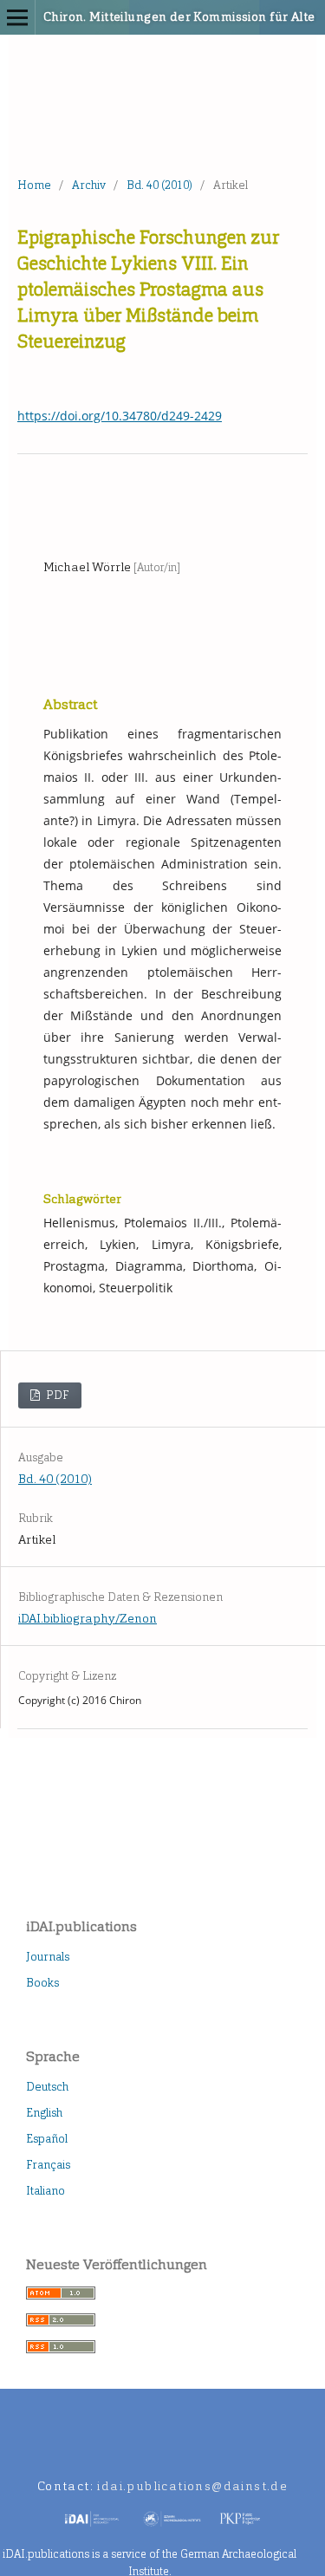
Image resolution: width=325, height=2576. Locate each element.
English (44, 2113)
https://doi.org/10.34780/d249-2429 (120, 416)
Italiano (45, 2191)
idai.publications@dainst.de (192, 2486)
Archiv (89, 185)
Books (42, 1983)
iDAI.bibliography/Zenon (88, 1619)
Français (48, 2165)
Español (47, 2139)
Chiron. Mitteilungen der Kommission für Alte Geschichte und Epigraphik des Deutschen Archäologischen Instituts (139, 17)
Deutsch (47, 2087)
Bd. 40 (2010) (159, 185)
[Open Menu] (17, 17)
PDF (56, 1395)
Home (34, 185)
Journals (48, 1957)
